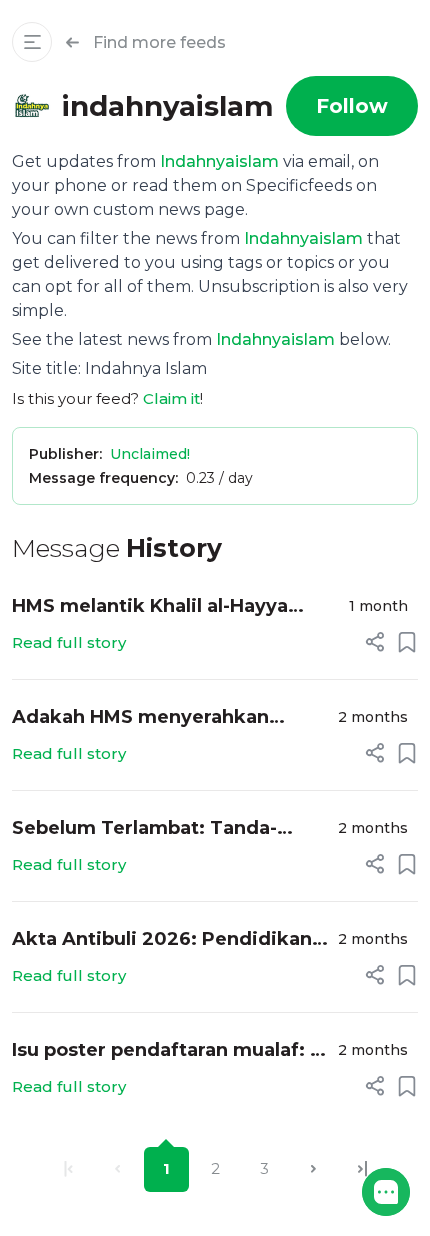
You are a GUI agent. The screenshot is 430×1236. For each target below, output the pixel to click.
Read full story (69, 642)
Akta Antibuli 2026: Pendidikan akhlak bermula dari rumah (162, 940)
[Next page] (313, 1169)
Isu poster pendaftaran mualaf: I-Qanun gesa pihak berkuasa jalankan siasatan (167, 1051)
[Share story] (375, 642)
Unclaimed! (150, 454)
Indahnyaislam (219, 161)
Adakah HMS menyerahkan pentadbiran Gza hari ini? (140, 718)
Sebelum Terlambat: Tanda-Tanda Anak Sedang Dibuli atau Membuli (162, 829)
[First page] (68, 1169)
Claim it (171, 398)
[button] (386, 1192)
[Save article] (407, 642)
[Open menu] (32, 42)
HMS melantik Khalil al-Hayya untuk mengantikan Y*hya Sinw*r (170, 607)
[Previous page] (117, 1169)
